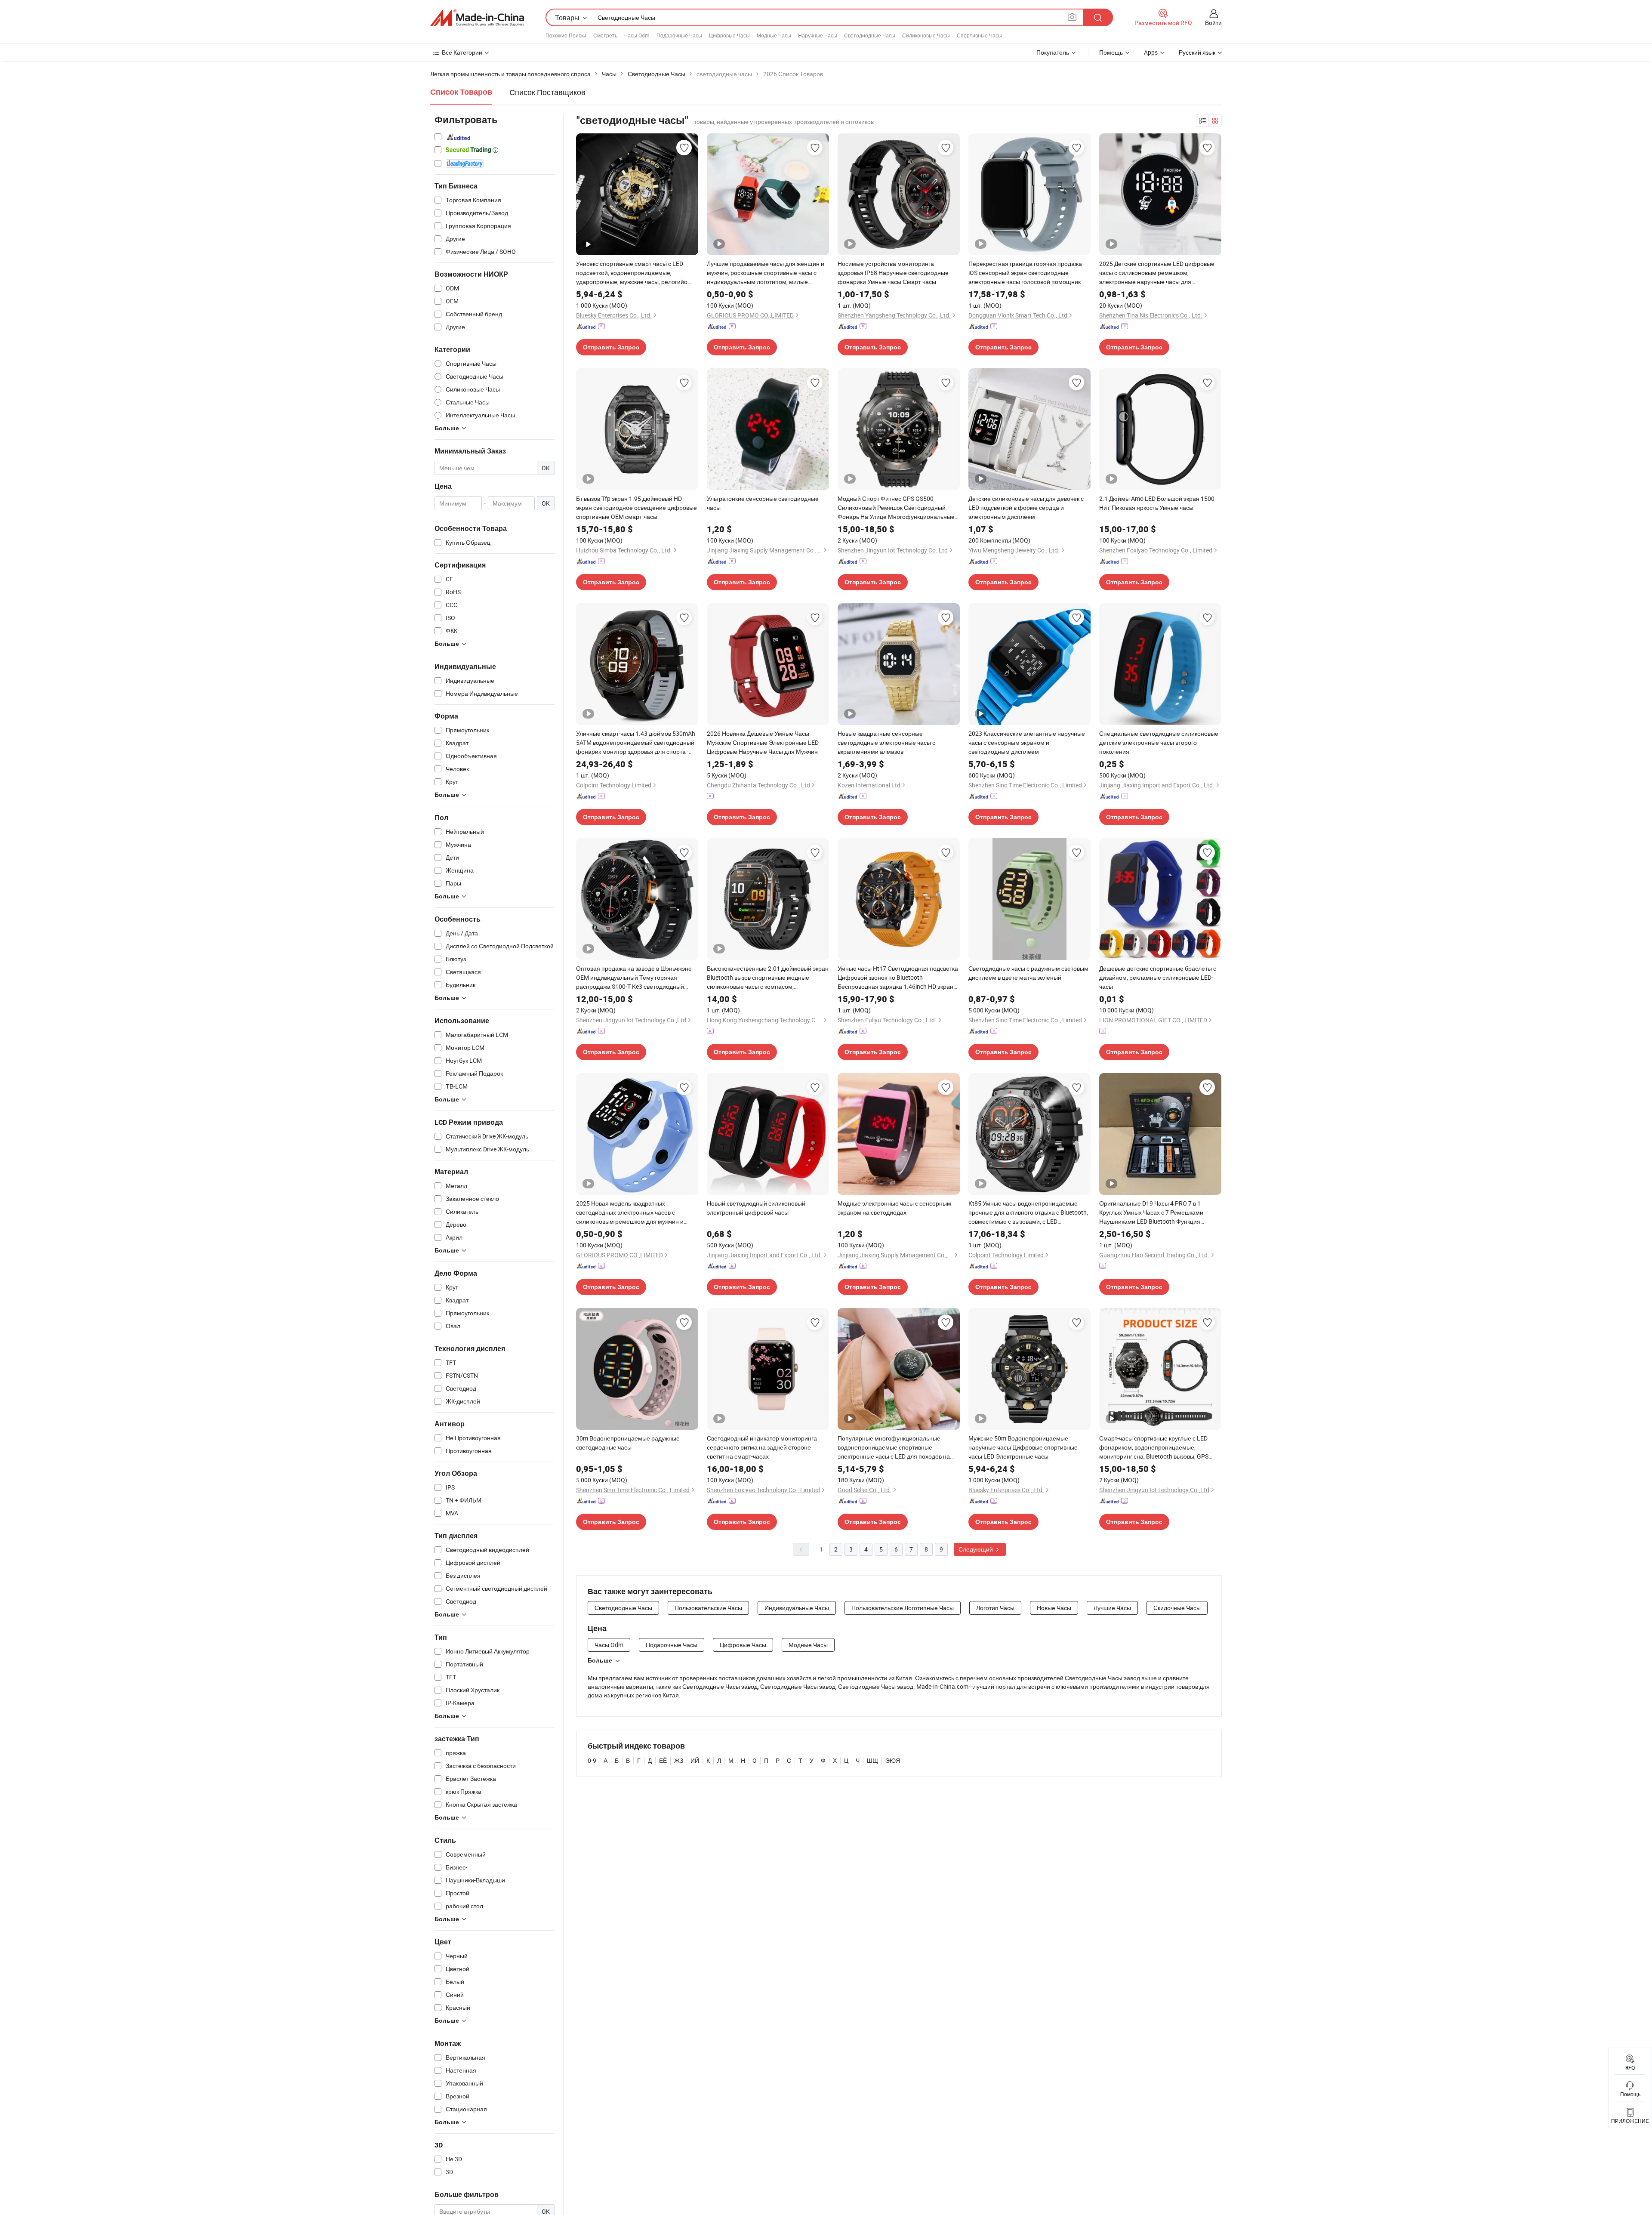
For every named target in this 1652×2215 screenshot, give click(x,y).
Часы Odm (637, 35)
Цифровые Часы (729, 35)
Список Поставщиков (547, 92)
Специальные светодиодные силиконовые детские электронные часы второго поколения (1159, 742)
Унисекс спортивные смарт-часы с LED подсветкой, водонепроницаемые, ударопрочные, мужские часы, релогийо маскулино (632, 273)
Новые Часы (1054, 1608)
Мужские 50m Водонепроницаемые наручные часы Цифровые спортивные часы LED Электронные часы (1023, 1447)
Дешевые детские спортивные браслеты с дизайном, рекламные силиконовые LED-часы (1158, 977)
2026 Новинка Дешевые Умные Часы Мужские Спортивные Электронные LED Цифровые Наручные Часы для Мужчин (763, 742)
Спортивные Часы (979, 35)
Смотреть (605, 35)
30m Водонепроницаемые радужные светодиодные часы (628, 1443)
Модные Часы (774, 35)
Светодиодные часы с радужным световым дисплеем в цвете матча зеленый (1028, 973)
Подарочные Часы (679, 35)
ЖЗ (679, 1760)
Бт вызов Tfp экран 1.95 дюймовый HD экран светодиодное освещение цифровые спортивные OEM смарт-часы (636, 507)
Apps (1151, 52)
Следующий (976, 1549)
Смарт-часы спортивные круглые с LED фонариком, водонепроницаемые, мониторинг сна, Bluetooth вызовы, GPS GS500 (1154, 1447)
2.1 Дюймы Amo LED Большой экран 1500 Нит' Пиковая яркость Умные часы (1157, 503)
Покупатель (1053, 52)
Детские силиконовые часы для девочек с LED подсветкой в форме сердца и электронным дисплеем (1026, 507)
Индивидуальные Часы (797, 1608)
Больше (600, 1660)
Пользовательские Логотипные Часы (903, 1608)
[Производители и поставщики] (477, 18)
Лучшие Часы (1112, 1608)
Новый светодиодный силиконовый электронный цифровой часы (756, 1208)
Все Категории (462, 52)
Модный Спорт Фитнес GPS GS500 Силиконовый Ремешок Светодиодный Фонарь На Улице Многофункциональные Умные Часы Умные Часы (896, 508)
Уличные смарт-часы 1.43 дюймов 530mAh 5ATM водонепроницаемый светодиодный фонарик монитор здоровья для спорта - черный (636, 743)
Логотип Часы (995, 1608)
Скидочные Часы (1177, 1608)
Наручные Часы (818, 35)
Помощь (1111, 52)
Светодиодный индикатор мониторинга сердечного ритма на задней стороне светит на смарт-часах (762, 1447)
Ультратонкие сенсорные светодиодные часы (763, 503)
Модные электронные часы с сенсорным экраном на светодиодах (894, 1208)
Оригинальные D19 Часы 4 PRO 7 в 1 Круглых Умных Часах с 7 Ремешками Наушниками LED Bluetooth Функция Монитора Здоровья (1151, 1212)
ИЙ (695, 1760)
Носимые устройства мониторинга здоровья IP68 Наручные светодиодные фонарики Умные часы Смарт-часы (893, 273)
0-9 (592, 1760)
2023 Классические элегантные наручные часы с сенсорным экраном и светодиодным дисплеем (1027, 742)
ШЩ (872, 1760)
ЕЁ (663, 1760)
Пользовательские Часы (708, 1608)
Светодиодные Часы (870, 35)
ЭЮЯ (893, 1760)
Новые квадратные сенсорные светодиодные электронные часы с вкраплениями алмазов (886, 742)
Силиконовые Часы (926, 35)
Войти (1213, 23)
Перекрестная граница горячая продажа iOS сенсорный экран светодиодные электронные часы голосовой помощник (1025, 273)
